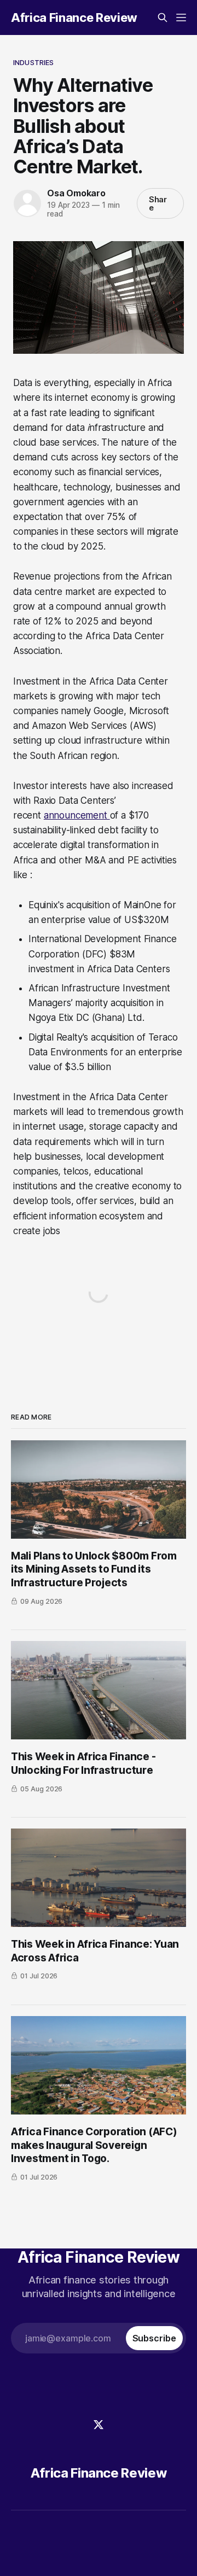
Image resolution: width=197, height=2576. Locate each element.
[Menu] (181, 17)
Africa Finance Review (74, 17)
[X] (99, 2425)
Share (158, 203)
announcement (77, 815)
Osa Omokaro (76, 193)
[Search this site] (163, 17)
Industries (33, 62)
